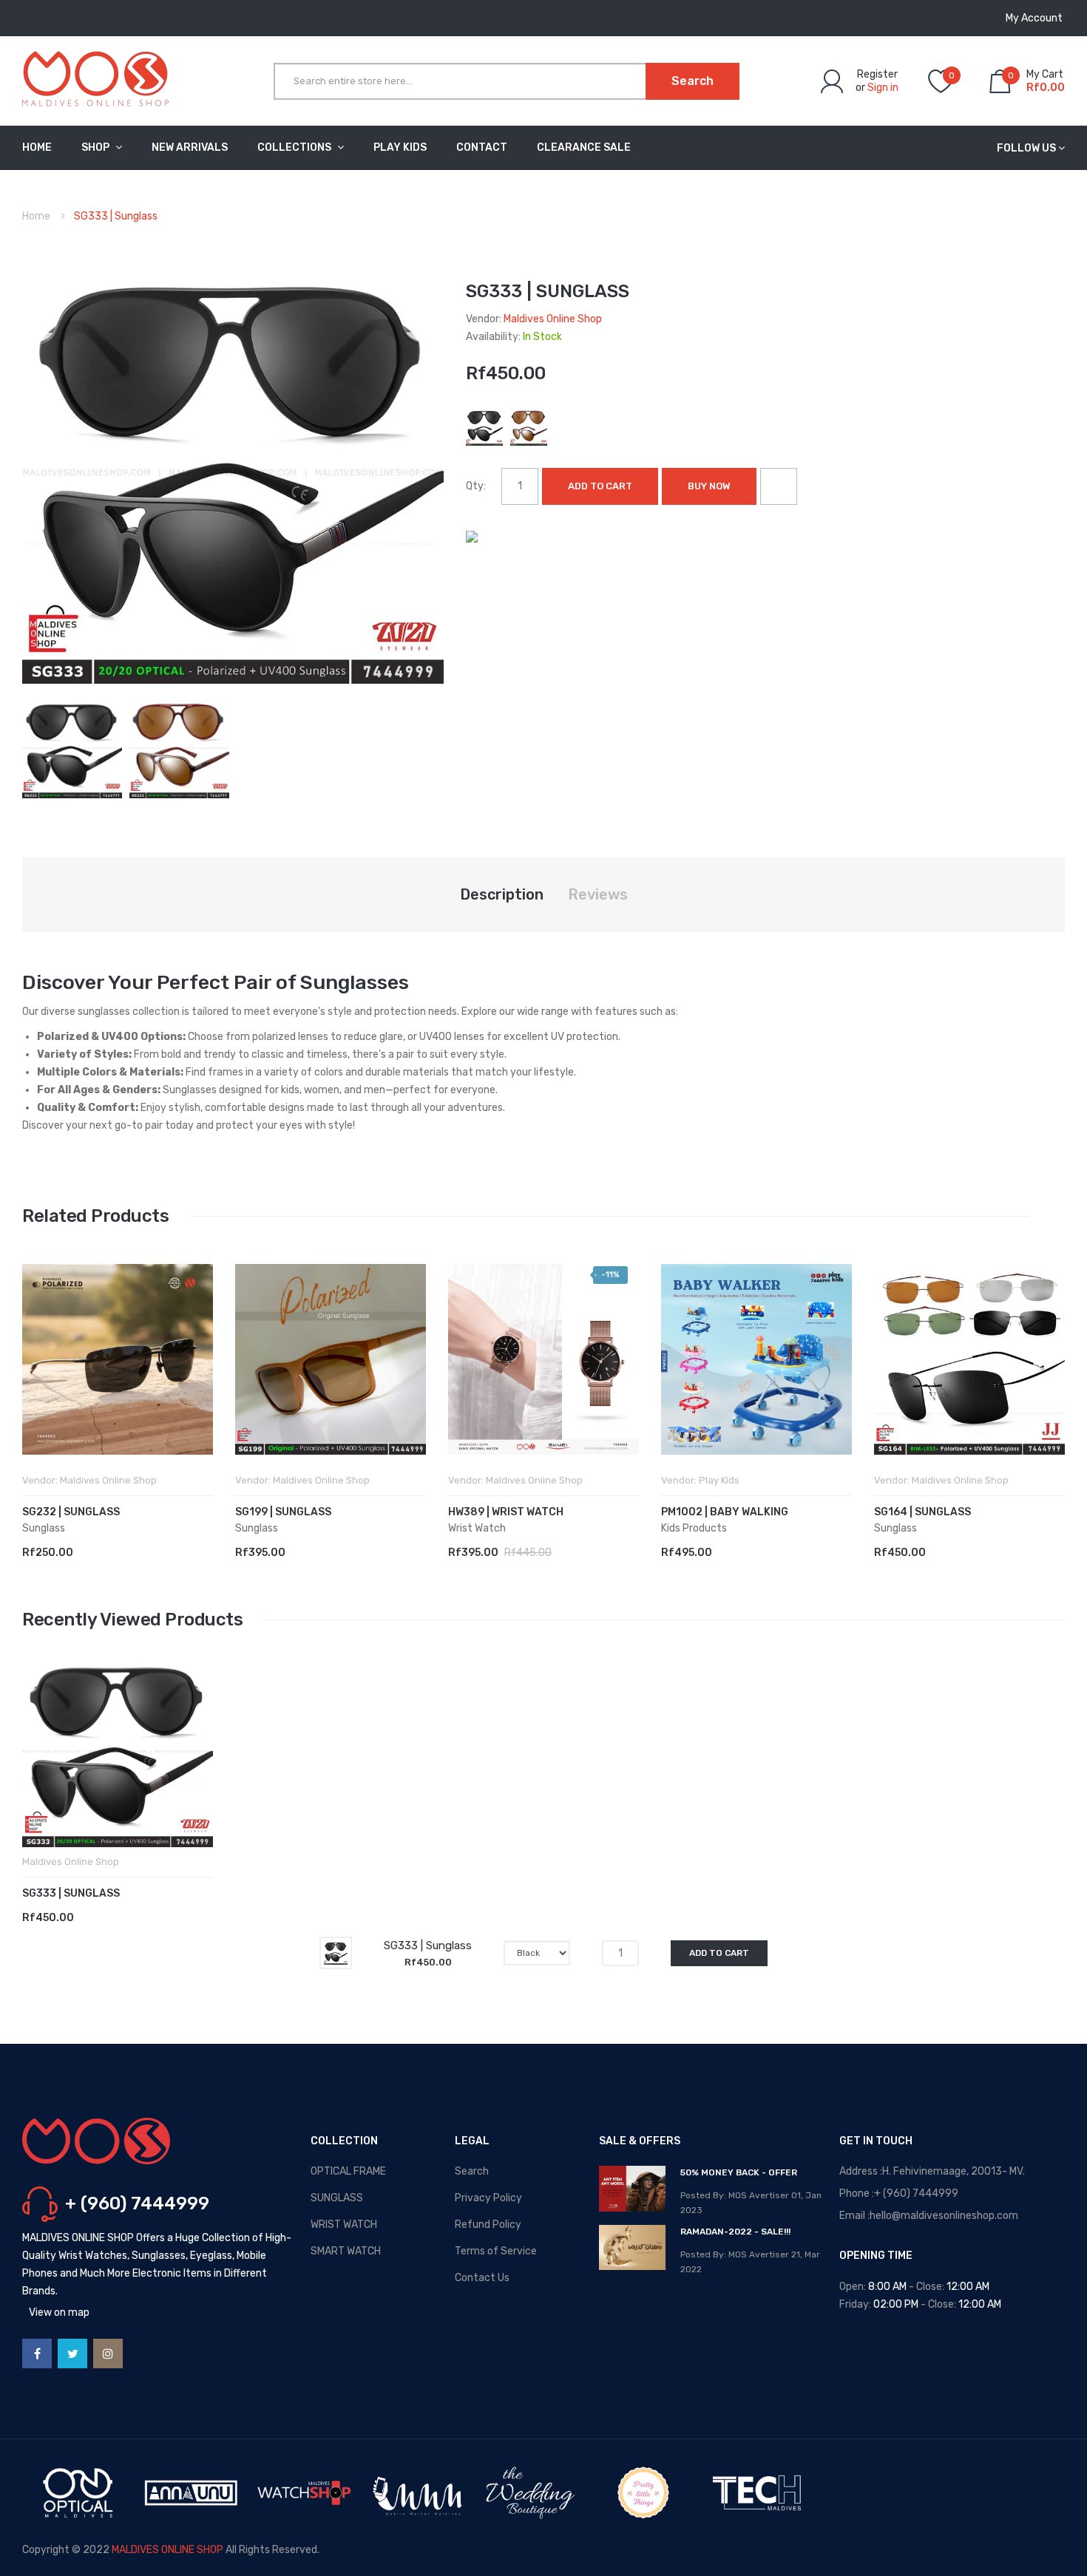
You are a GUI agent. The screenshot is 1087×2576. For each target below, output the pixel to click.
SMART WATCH (346, 2251)
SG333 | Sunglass (71, 1893)
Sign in (883, 88)
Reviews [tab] (598, 894)
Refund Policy (488, 2225)
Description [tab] (502, 894)
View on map (59, 2312)
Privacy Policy (488, 2198)
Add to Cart (600, 486)
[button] (37, 1382)
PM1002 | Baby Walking (725, 1512)
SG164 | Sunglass (922, 1512)
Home (36, 216)
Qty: (476, 486)
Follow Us (1026, 148)
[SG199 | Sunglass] (331, 1359)
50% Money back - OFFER (739, 2172)
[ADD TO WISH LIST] (779, 486)
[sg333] (72, 748)
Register (877, 74)
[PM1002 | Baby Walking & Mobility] (756, 1359)
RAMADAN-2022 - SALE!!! (735, 2232)
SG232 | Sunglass (71, 1512)
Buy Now (709, 486)
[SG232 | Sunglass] (118, 1359)
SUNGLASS (337, 2198)
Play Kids (719, 1480)
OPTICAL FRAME (348, 2171)
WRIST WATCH (344, 2225)
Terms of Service (496, 2251)
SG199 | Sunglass (283, 1512)
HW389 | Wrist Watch (506, 1512)
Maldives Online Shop (553, 319)
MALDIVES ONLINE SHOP (167, 2550)
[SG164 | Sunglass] (969, 1359)
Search (472, 2171)
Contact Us (482, 2278)
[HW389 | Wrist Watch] (543, 1359)
